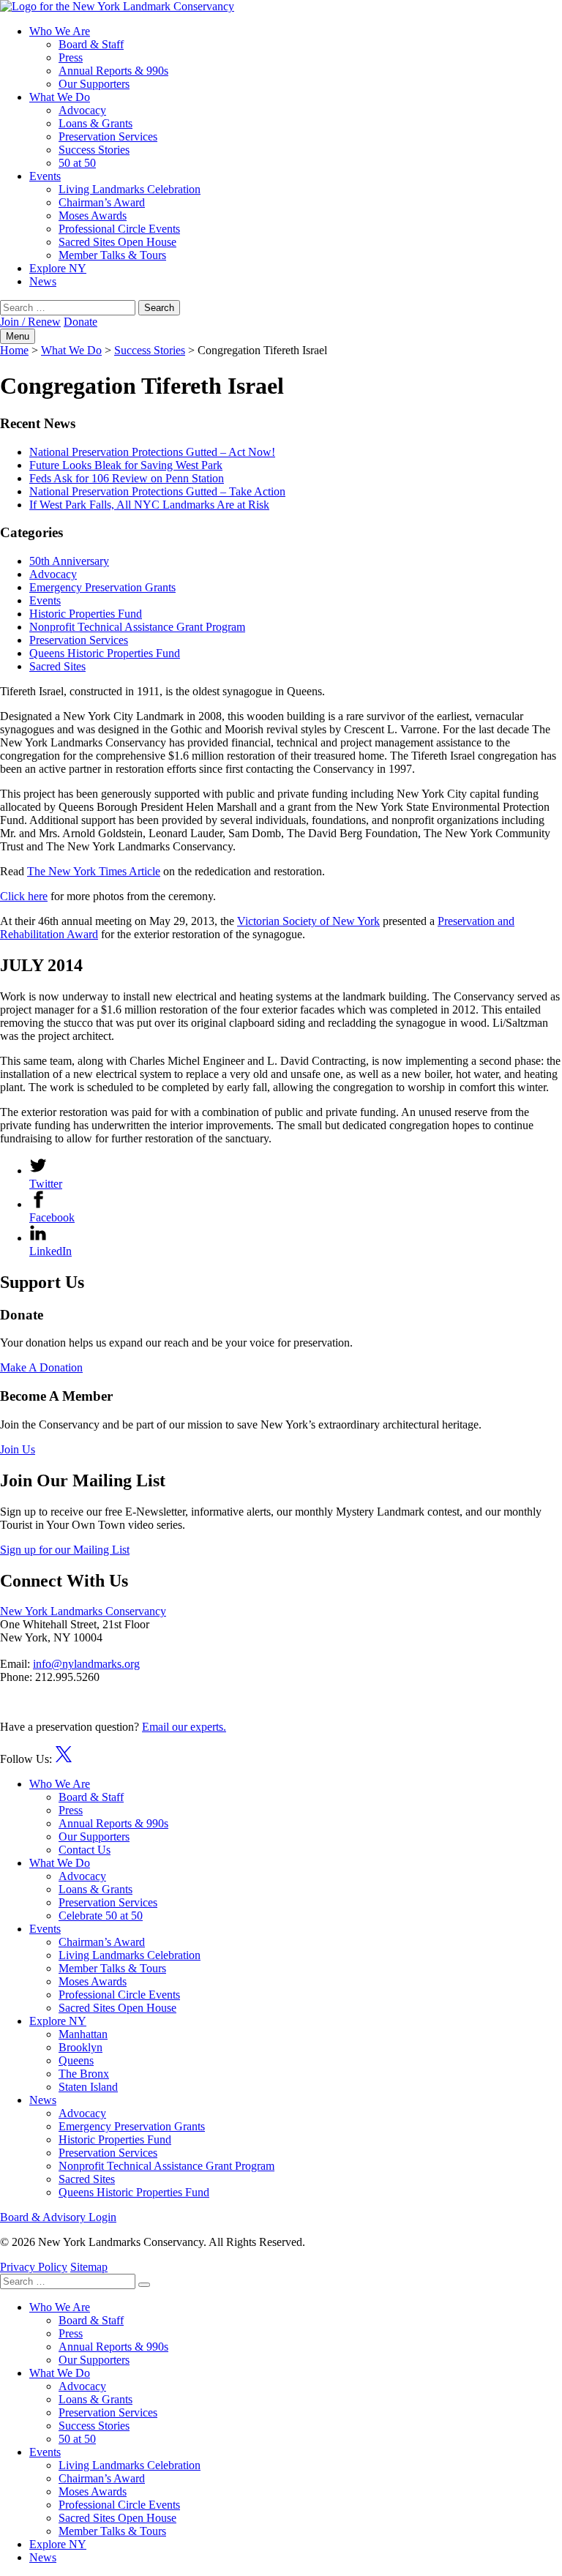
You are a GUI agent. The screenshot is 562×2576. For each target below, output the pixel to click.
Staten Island (88, 2087)
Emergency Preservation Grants (102, 587)
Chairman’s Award (102, 202)
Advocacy (82, 110)
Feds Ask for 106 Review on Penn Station (127, 478)
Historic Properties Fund (86, 614)
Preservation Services (108, 136)
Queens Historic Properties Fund (105, 653)
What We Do (60, 97)
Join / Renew (30, 322)
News (43, 281)
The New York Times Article (94, 871)
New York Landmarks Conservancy (83, 1611)
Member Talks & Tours (112, 255)
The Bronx (84, 2074)
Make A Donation (41, 1367)
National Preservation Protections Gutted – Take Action (157, 491)
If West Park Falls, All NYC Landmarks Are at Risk (149, 505)
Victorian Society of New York (308, 921)
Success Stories (94, 150)
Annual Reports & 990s (113, 71)
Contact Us (85, 1850)
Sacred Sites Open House (117, 242)
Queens (76, 2060)
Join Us (18, 1449)
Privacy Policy (34, 2267)
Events (45, 176)
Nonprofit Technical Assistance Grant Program (137, 627)
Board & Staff (91, 44)
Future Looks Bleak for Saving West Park (126, 465)
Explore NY (58, 268)
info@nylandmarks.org (86, 1664)
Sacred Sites (57, 666)
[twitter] (64, 1759)
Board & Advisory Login (58, 2217)
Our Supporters (94, 84)
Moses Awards (93, 216)
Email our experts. (184, 1727)
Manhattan (83, 2034)
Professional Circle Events (119, 229)
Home (14, 350)
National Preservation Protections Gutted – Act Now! (152, 452)
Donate (80, 322)
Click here (24, 896)
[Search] (144, 2285)
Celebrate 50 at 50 (101, 1916)
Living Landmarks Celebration (130, 189)
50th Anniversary (69, 561)
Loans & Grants (95, 123)
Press (71, 57)
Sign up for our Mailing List (65, 1550)
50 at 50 (77, 163)
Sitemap (89, 2267)
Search (159, 308)
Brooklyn (80, 2047)
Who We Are (60, 31)
